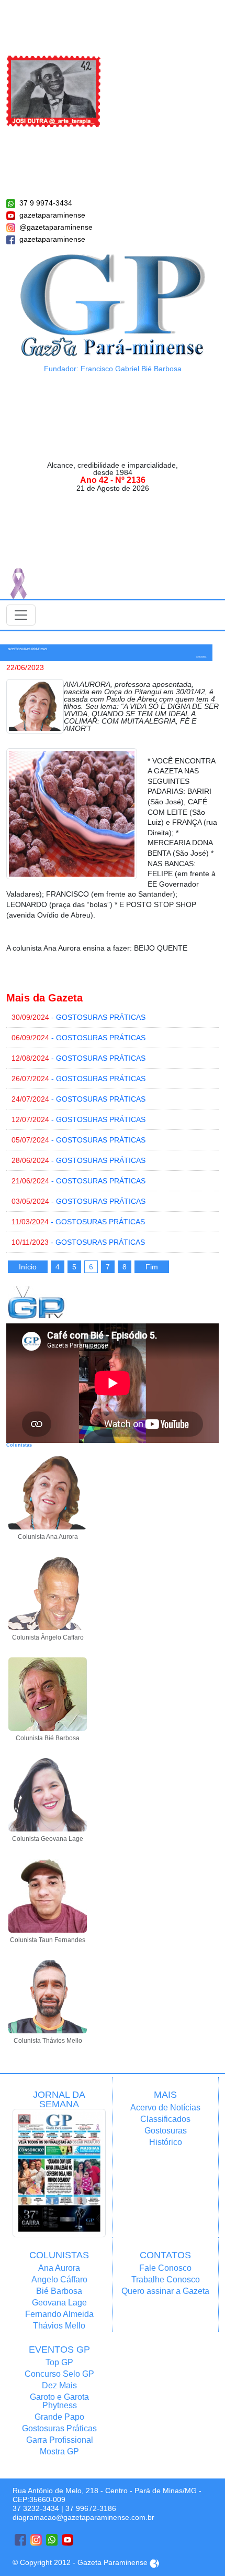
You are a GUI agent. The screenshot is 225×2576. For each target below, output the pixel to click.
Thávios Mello (59, 2326)
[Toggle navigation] (21, 615)
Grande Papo (59, 2417)
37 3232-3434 (36, 2508)
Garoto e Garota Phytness (59, 2401)
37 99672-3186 (91, 2508)
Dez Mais (59, 2385)
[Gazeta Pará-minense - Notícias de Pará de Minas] (113, 305)
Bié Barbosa (59, 2291)
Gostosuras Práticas (59, 2428)
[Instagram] (36, 2540)
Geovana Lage (59, 2303)
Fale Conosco (165, 2268)
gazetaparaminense (52, 215)
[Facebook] (20, 2540)
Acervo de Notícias (165, 2108)
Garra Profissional (60, 2440)
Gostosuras (166, 2131)
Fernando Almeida (59, 2314)
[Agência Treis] (154, 2562)
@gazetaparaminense (56, 227)
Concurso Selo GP (59, 2374)
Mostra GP (59, 2451)
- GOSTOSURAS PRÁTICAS (78, 1017)
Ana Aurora (59, 2268)
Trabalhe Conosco (166, 2279)
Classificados (165, 2119)
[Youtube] (67, 2540)
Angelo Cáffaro (59, 2279)
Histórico (166, 2142)
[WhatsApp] (52, 2540)
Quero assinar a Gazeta (165, 2291)
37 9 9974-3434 (46, 203)
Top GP (59, 2362)
